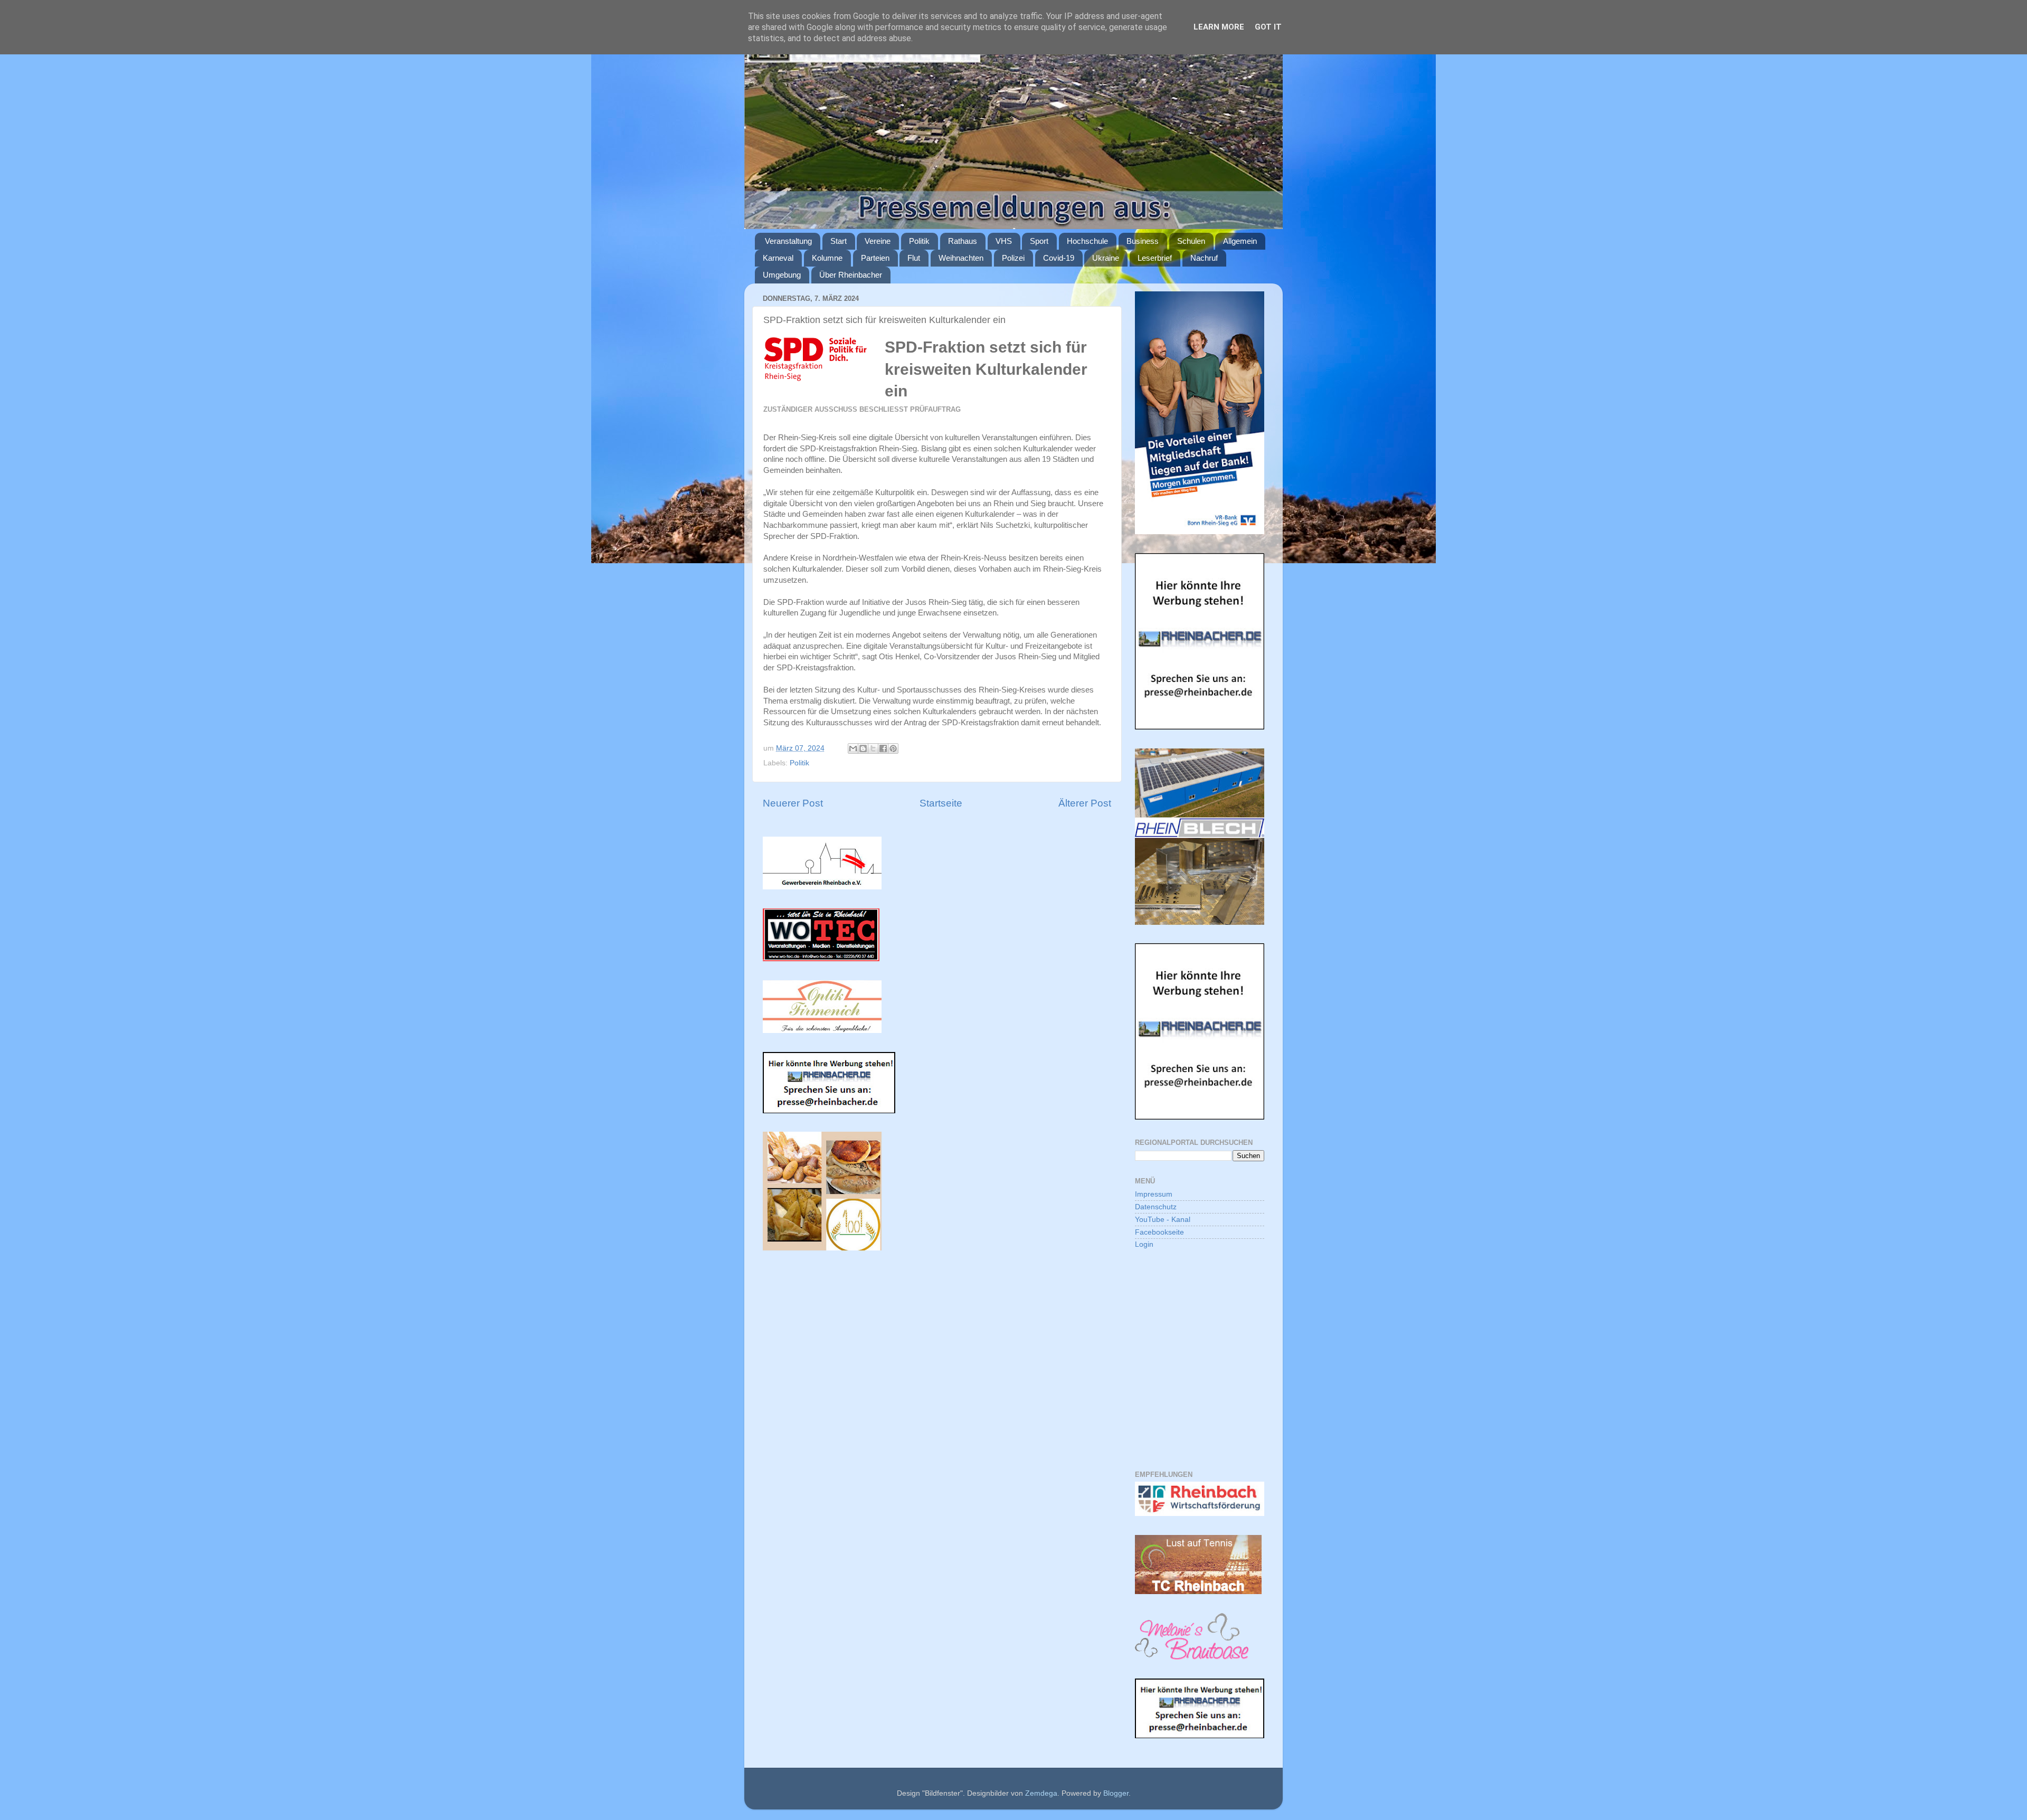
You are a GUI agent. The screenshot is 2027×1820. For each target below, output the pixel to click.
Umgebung (782, 275)
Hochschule (1087, 241)
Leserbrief (1155, 258)
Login (1144, 1244)
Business (1143, 241)
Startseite (941, 803)
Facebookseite (1159, 1232)
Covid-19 (1059, 258)
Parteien (875, 258)
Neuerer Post (793, 803)
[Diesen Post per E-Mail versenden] (853, 748)
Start (839, 241)
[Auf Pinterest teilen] (893, 748)
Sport (1039, 241)
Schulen (1191, 241)
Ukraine (1106, 258)
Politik (919, 241)
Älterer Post (1085, 803)
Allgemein (1240, 241)
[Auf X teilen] (873, 748)
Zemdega (1041, 1793)
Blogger (1116, 1793)
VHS (1004, 241)
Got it (1268, 27)
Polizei (1013, 258)
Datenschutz (1156, 1207)
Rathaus (963, 241)
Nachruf (1204, 258)
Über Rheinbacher (851, 275)
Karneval (778, 258)
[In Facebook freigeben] (883, 748)
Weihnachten (961, 258)
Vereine (878, 241)
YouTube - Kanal (1163, 1220)
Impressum (1154, 1194)
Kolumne (827, 258)
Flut (914, 258)
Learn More (1219, 27)
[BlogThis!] (863, 748)
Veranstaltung (788, 241)
